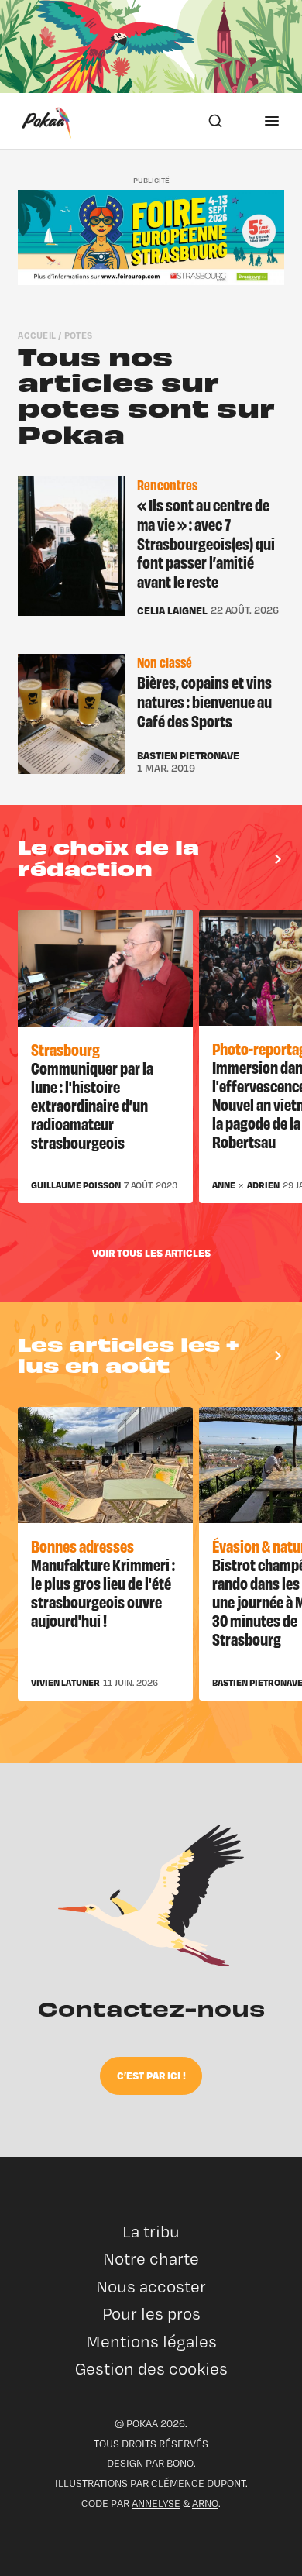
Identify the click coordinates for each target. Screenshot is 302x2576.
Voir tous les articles (151, 1252)
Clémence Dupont (198, 2483)
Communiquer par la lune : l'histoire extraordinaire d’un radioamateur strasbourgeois (92, 1104)
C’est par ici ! (151, 2075)
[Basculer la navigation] (272, 121)
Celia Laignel (172, 610)
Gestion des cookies (151, 2369)
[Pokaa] (46, 121)
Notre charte (151, 2259)
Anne (224, 1185)
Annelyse (156, 2503)
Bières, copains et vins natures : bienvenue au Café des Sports (204, 701)
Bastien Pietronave (188, 755)
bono (180, 2463)
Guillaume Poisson (76, 1185)
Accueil (37, 335)
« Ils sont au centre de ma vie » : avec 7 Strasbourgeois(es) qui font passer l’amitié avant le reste (206, 543)
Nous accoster (151, 2287)
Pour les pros (151, 2314)
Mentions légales (151, 2342)
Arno (205, 2503)
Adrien (263, 1185)
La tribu (151, 2232)
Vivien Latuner (65, 1683)
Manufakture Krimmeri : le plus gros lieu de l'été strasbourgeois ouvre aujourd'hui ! (103, 1592)
